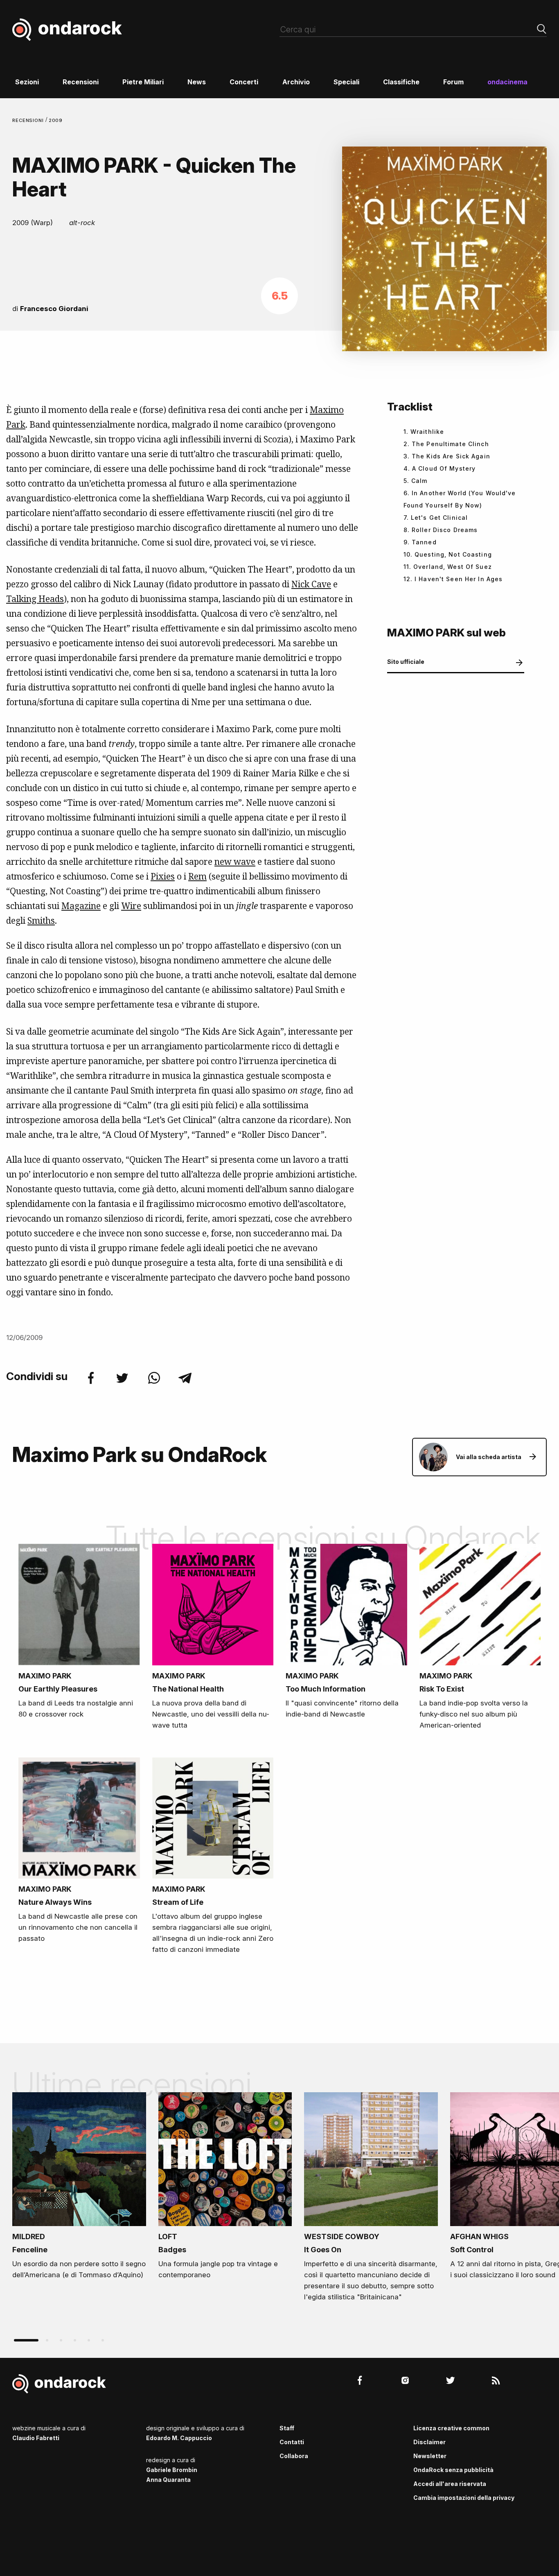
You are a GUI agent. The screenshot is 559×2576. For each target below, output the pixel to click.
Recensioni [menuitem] (81, 82)
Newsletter (430, 2456)
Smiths (41, 920)
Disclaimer (429, 2442)
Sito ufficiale (406, 662)
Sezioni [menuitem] (27, 82)
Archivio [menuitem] (296, 82)
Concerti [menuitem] (244, 82)
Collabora (294, 2456)
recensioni (29, 120)
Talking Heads (35, 599)
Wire (131, 906)
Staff (287, 2428)
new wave (235, 862)
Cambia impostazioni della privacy (464, 2498)
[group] (79, 2188)
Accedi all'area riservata (450, 2484)
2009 (56, 120)
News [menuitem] (197, 82)
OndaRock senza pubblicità (453, 2470)
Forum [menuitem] (453, 82)
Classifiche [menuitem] (401, 82)
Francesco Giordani (54, 309)
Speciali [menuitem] (346, 82)
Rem (197, 876)
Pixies (163, 876)
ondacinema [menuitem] (507, 82)
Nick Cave (311, 584)
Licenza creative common (451, 2428)
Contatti (292, 2442)
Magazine (81, 906)
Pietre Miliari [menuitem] (143, 82)
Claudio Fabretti (36, 2438)
